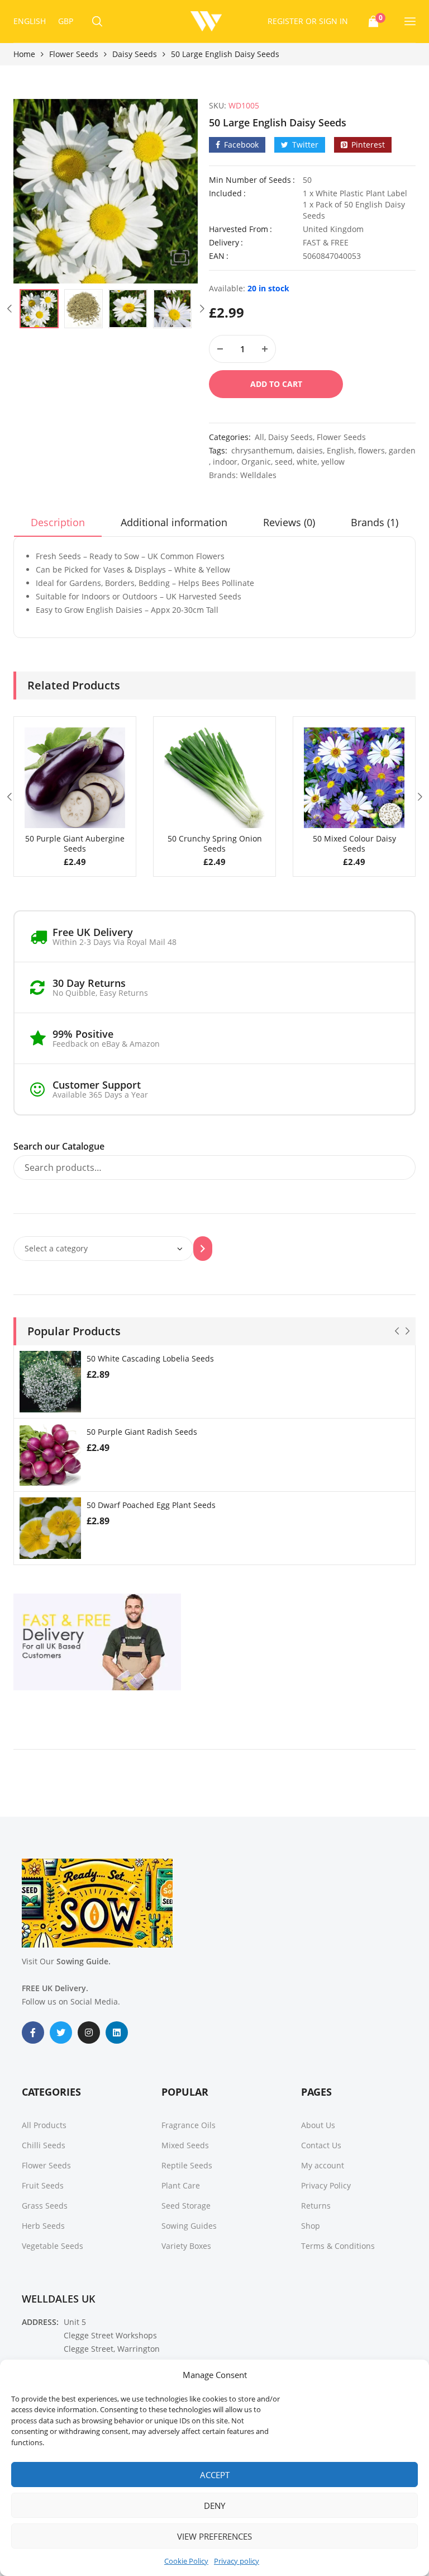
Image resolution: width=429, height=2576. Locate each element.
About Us (318, 2125)
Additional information (174, 522)
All (259, 437)
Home (24, 54)
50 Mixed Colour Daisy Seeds (354, 843)
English (340, 450)
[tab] (58, 526)
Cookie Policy (186, 2561)
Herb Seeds (43, 2226)
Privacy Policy (326, 2185)
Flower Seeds (74, 54)
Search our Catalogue (59, 1146)
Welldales (258, 475)
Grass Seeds (45, 2206)
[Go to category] (203, 1249)
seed (284, 462)
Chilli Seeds (44, 2145)
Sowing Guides (189, 2226)
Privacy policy (237, 2561)
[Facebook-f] (33, 2033)
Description (58, 522)
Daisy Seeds (135, 54)
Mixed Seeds (185, 2145)
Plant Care (181, 2185)
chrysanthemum (262, 450)
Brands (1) (375, 522)
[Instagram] (89, 2033)
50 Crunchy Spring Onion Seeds (215, 843)
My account (323, 2165)
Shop (311, 2226)
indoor (225, 462)
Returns (316, 2206)
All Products (44, 2125)
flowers (371, 450)
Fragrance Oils (189, 2125)
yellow (333, 462)
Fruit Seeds (43, 2185)
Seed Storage (186, 2206)
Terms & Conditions (338, 2246)
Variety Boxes (186, 2246)
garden (402, 450)
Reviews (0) (289, 522)
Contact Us (321, 2145)
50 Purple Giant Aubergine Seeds (75, 843)
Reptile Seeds (187, 2165)
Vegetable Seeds (53, 2246)
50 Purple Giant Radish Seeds (142, 1432)
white (307, 462)
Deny (214, 2506)
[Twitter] (61, 2033)
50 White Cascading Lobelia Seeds (150, 1358)
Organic (256, 462)
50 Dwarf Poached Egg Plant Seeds (151, 1505)
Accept (215, 2475)
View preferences (214, 2536)
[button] (180, 258)
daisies (310, 450)
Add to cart (276, 384)
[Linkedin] (117, 2033)
